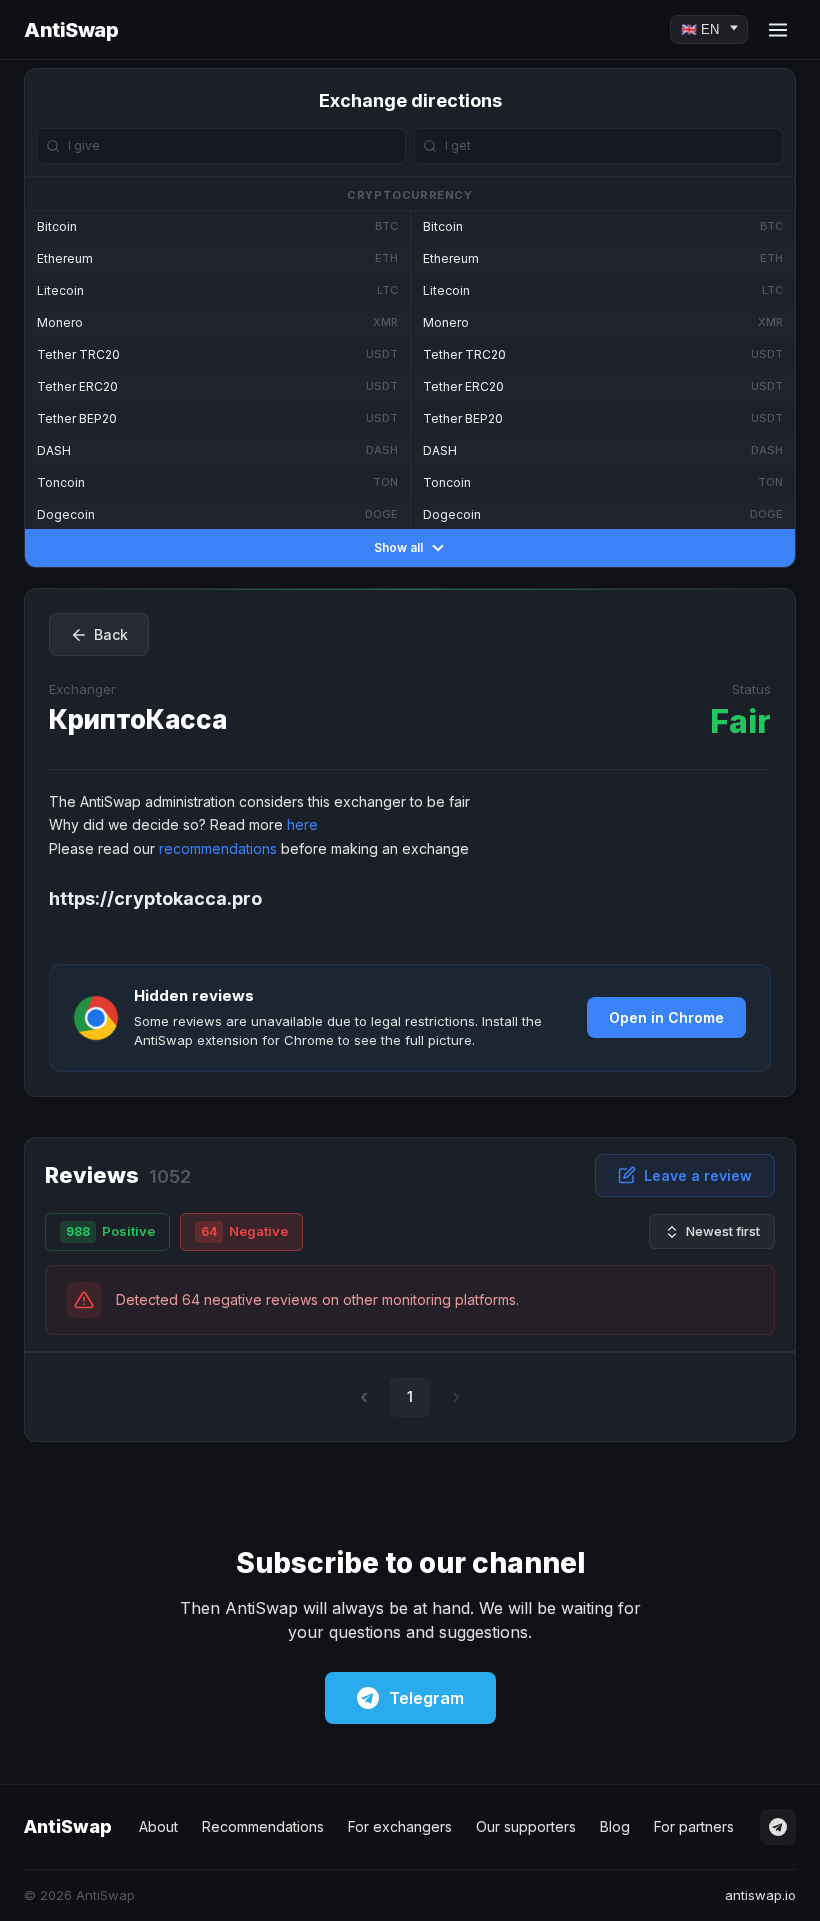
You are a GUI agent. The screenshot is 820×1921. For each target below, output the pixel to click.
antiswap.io (760, 1895)
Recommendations (263, 1826)
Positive (110, 1231)
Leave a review (698, 1175)
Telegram (426, 1698)
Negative (244, 1231)
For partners (694, 1826)
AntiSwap (71, 30)
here (302, 824)
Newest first (723, 1231)
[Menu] (778, 30)
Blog (615, 1826)
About (158, 1826)
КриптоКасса (138, 719)
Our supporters (526, 1826)
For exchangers (400, 1826)
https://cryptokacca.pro (155, 898)
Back (111, 634)
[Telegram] (778, 1827)
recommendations (218, 848)
